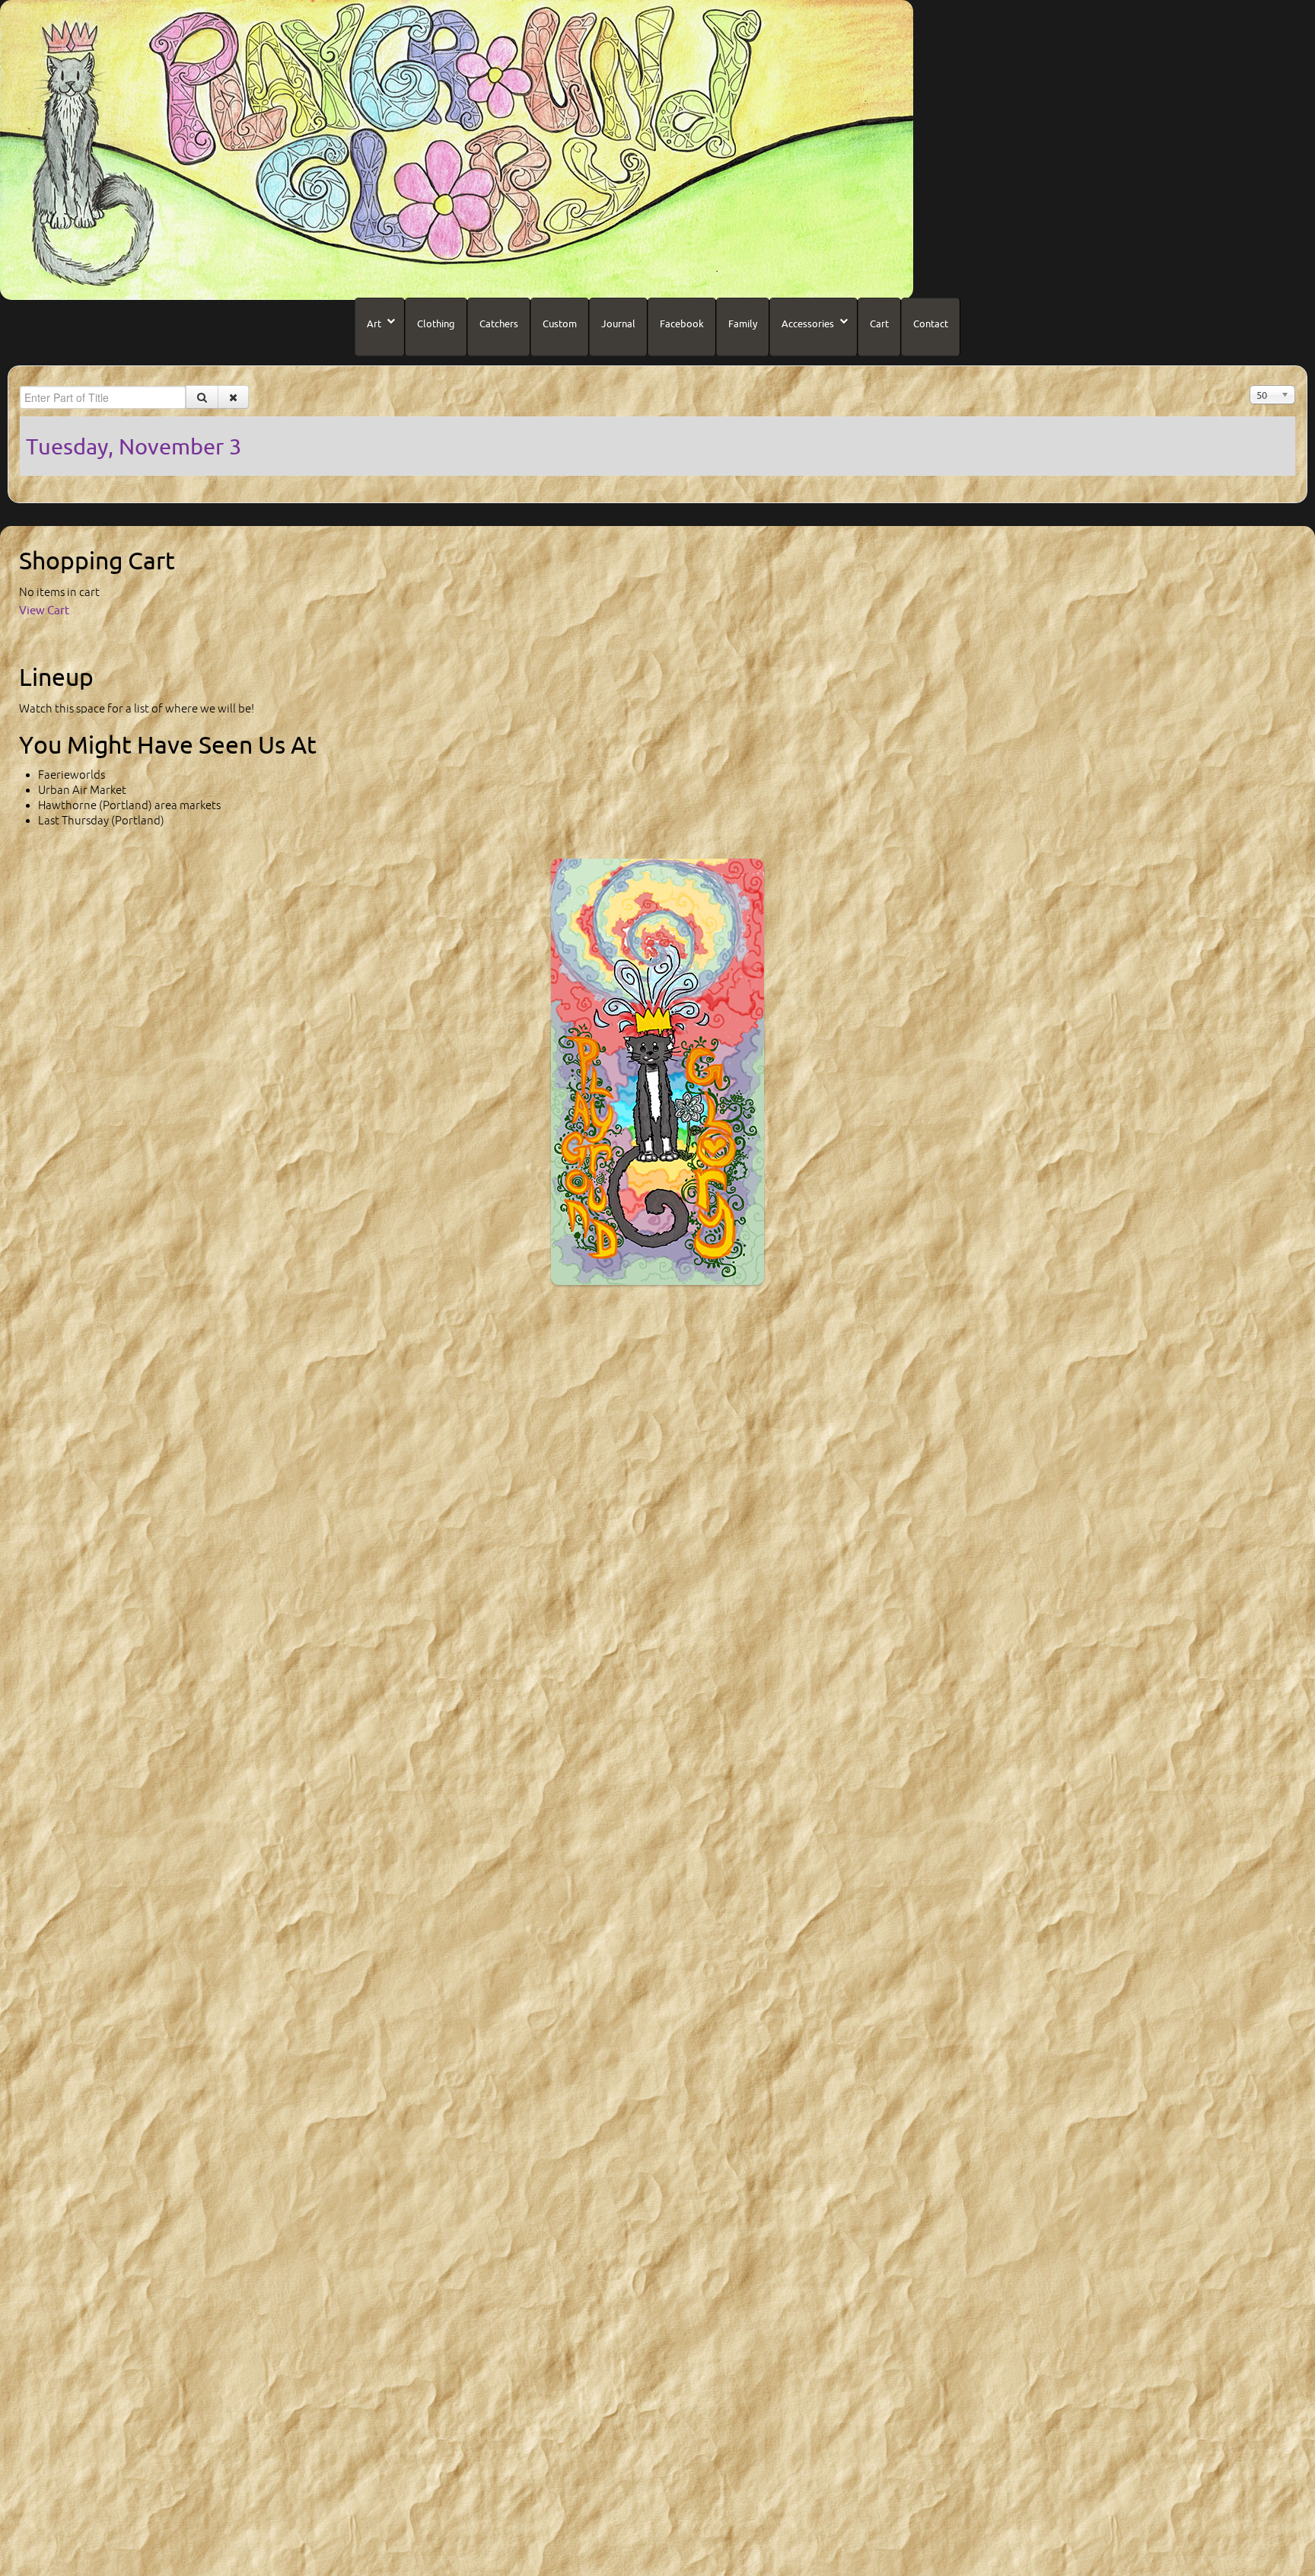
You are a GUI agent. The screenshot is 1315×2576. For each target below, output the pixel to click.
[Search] (202, 397)
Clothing (436, 324)
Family (743, 324)
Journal (618, 324)
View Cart (44, 610)
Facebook (682, 324)
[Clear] (233, 397)
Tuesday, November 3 (134, 446)
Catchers (499, 324)
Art (374, 324)
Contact (931, 324)
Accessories (808, 324)
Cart (879, 324)
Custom (560, 324)
